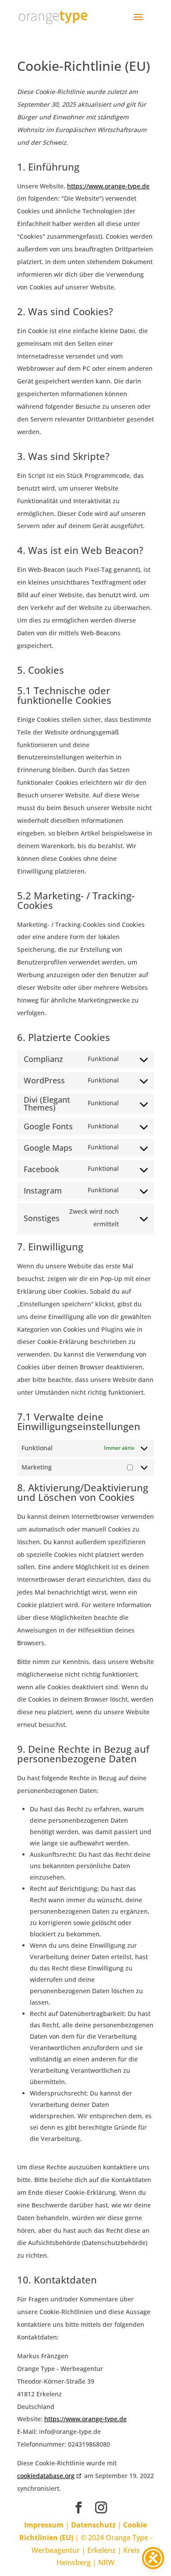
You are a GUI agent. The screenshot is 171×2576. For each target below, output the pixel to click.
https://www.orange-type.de (108, 186)
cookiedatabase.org (46, 2476)
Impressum (44, 2525)
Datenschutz (93, 2525)
